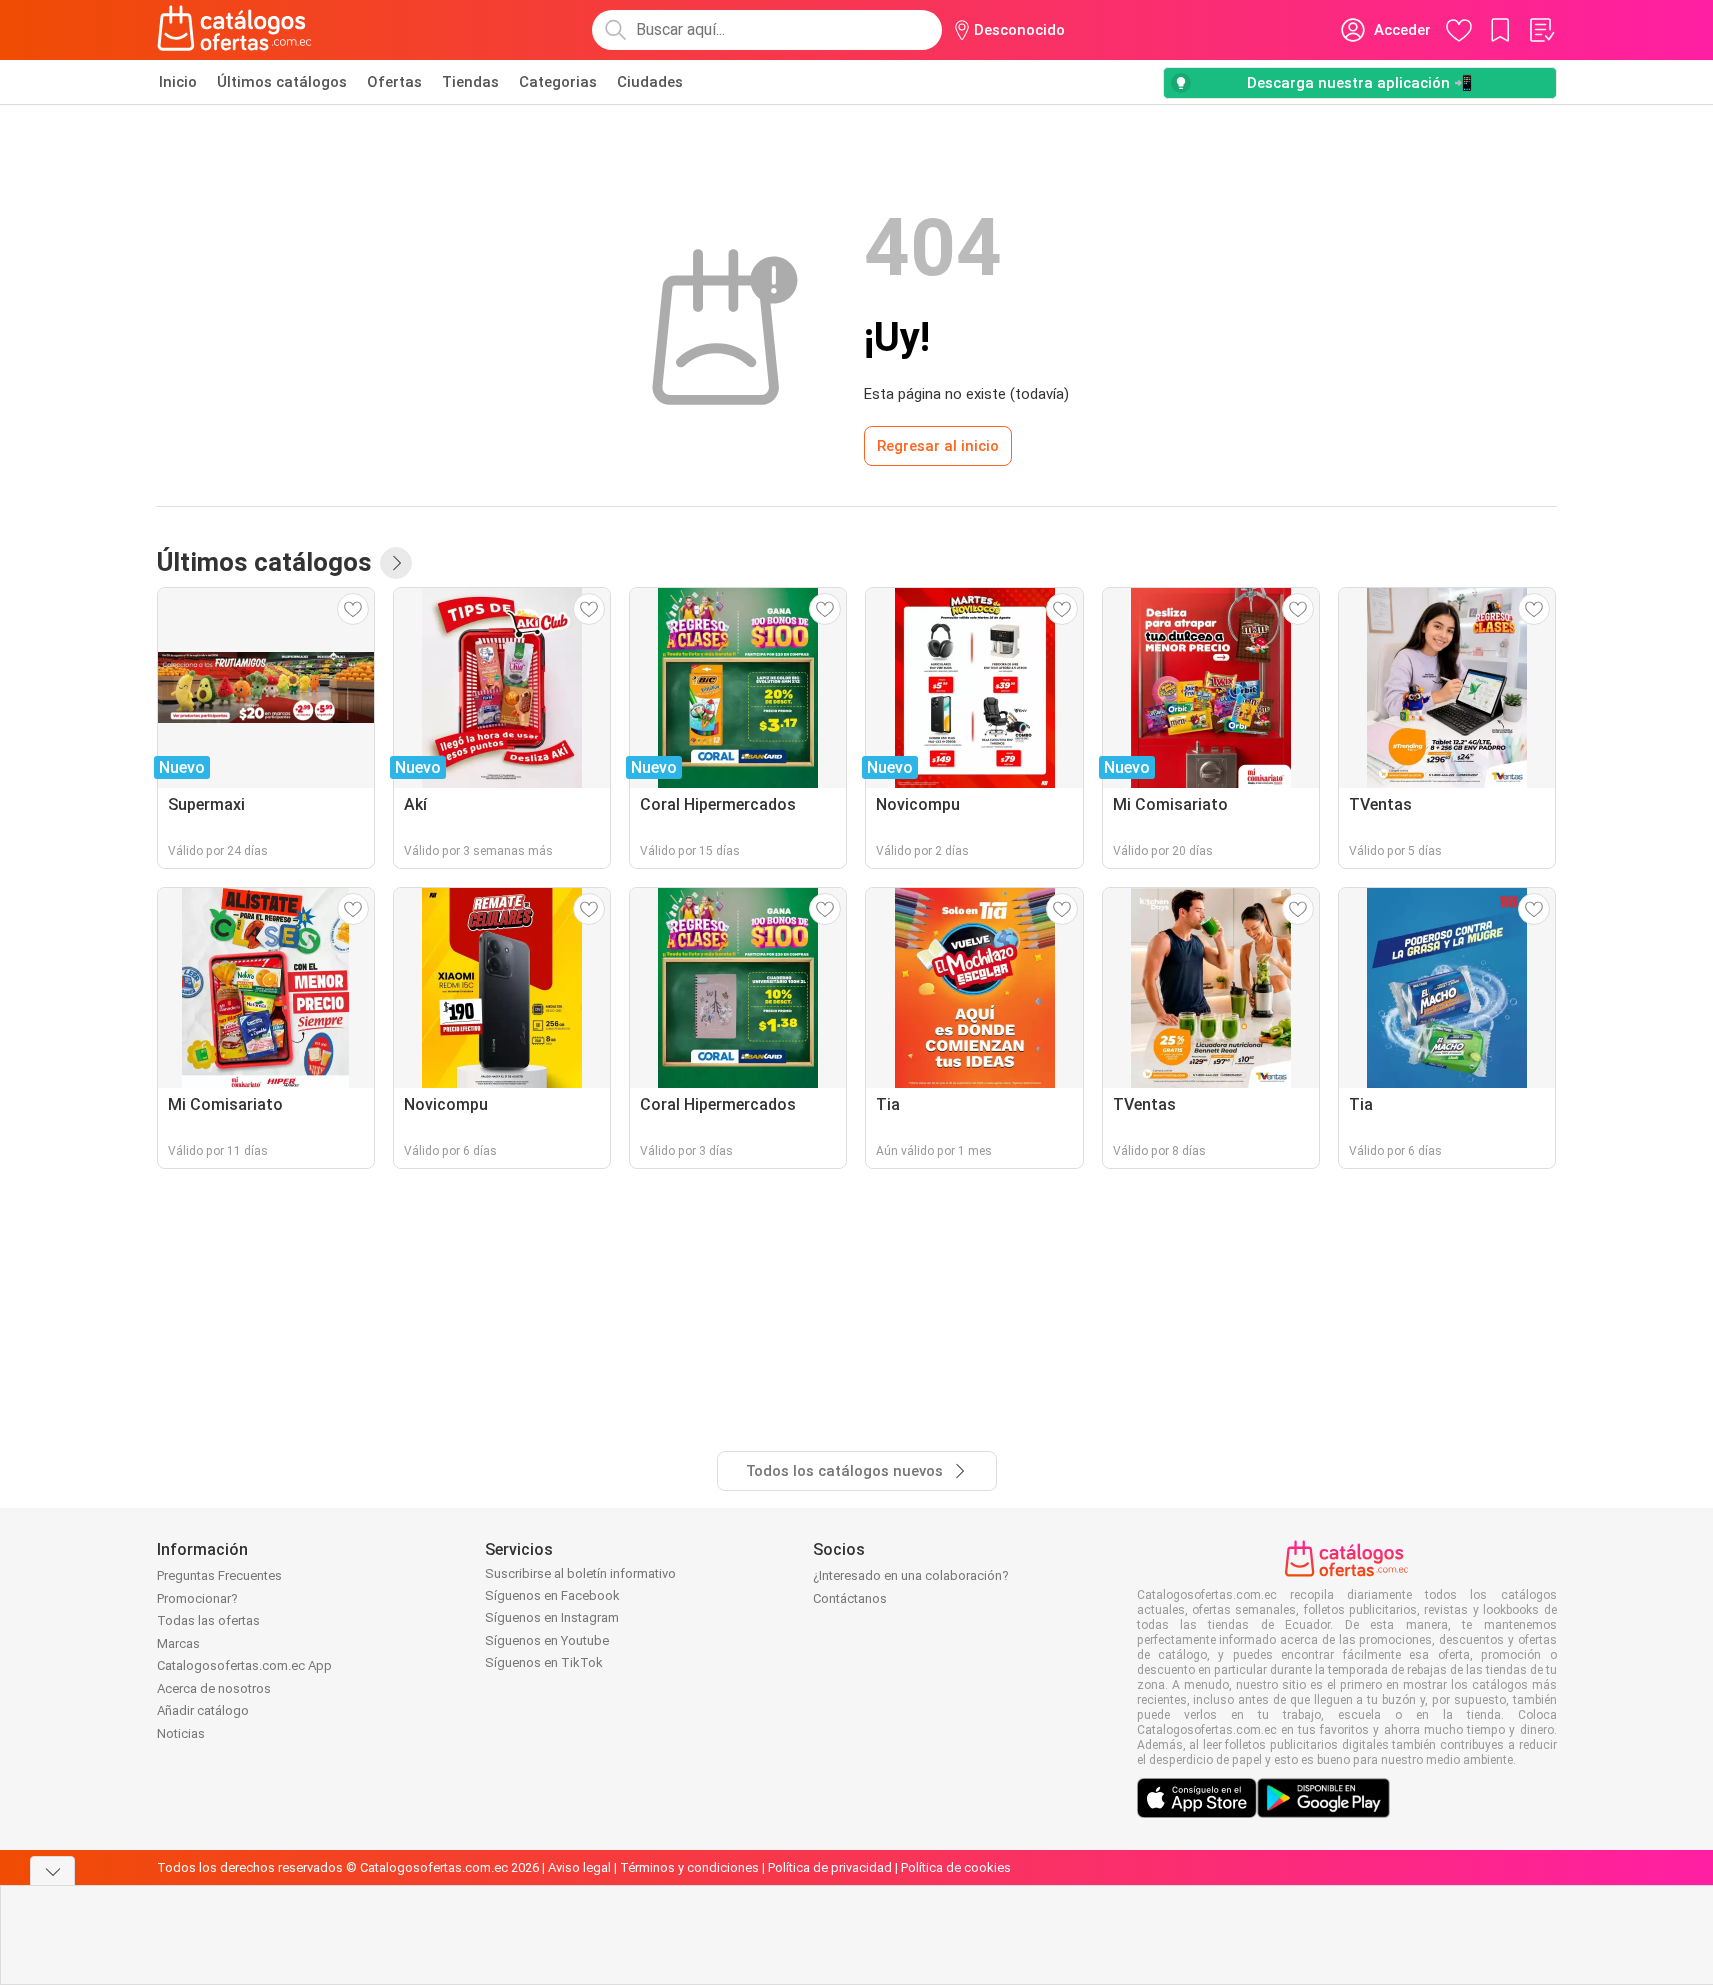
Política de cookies (956, 1867)
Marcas (178, 1643)
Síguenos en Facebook (552, 1595)
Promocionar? (197, 1598)
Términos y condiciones (689, 1867)
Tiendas (470, 82)
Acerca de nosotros (214, 1688)
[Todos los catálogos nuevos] (396, 563)
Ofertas (394, 82)
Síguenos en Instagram (552, 1617)
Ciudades (650, 82)
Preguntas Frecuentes (219, 1575)
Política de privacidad (830, 1867)
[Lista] (1541, 30)
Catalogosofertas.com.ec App (244, 1665)
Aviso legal (579, 1867)
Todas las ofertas (208, 1620)
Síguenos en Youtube (547, 1640)
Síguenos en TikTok (544, 1662)
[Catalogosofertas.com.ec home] (235, 30)
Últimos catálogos (282, 82)
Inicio (178, 82)
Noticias (181, 1733)
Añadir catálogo (203, 1710)
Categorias (558, 82)
